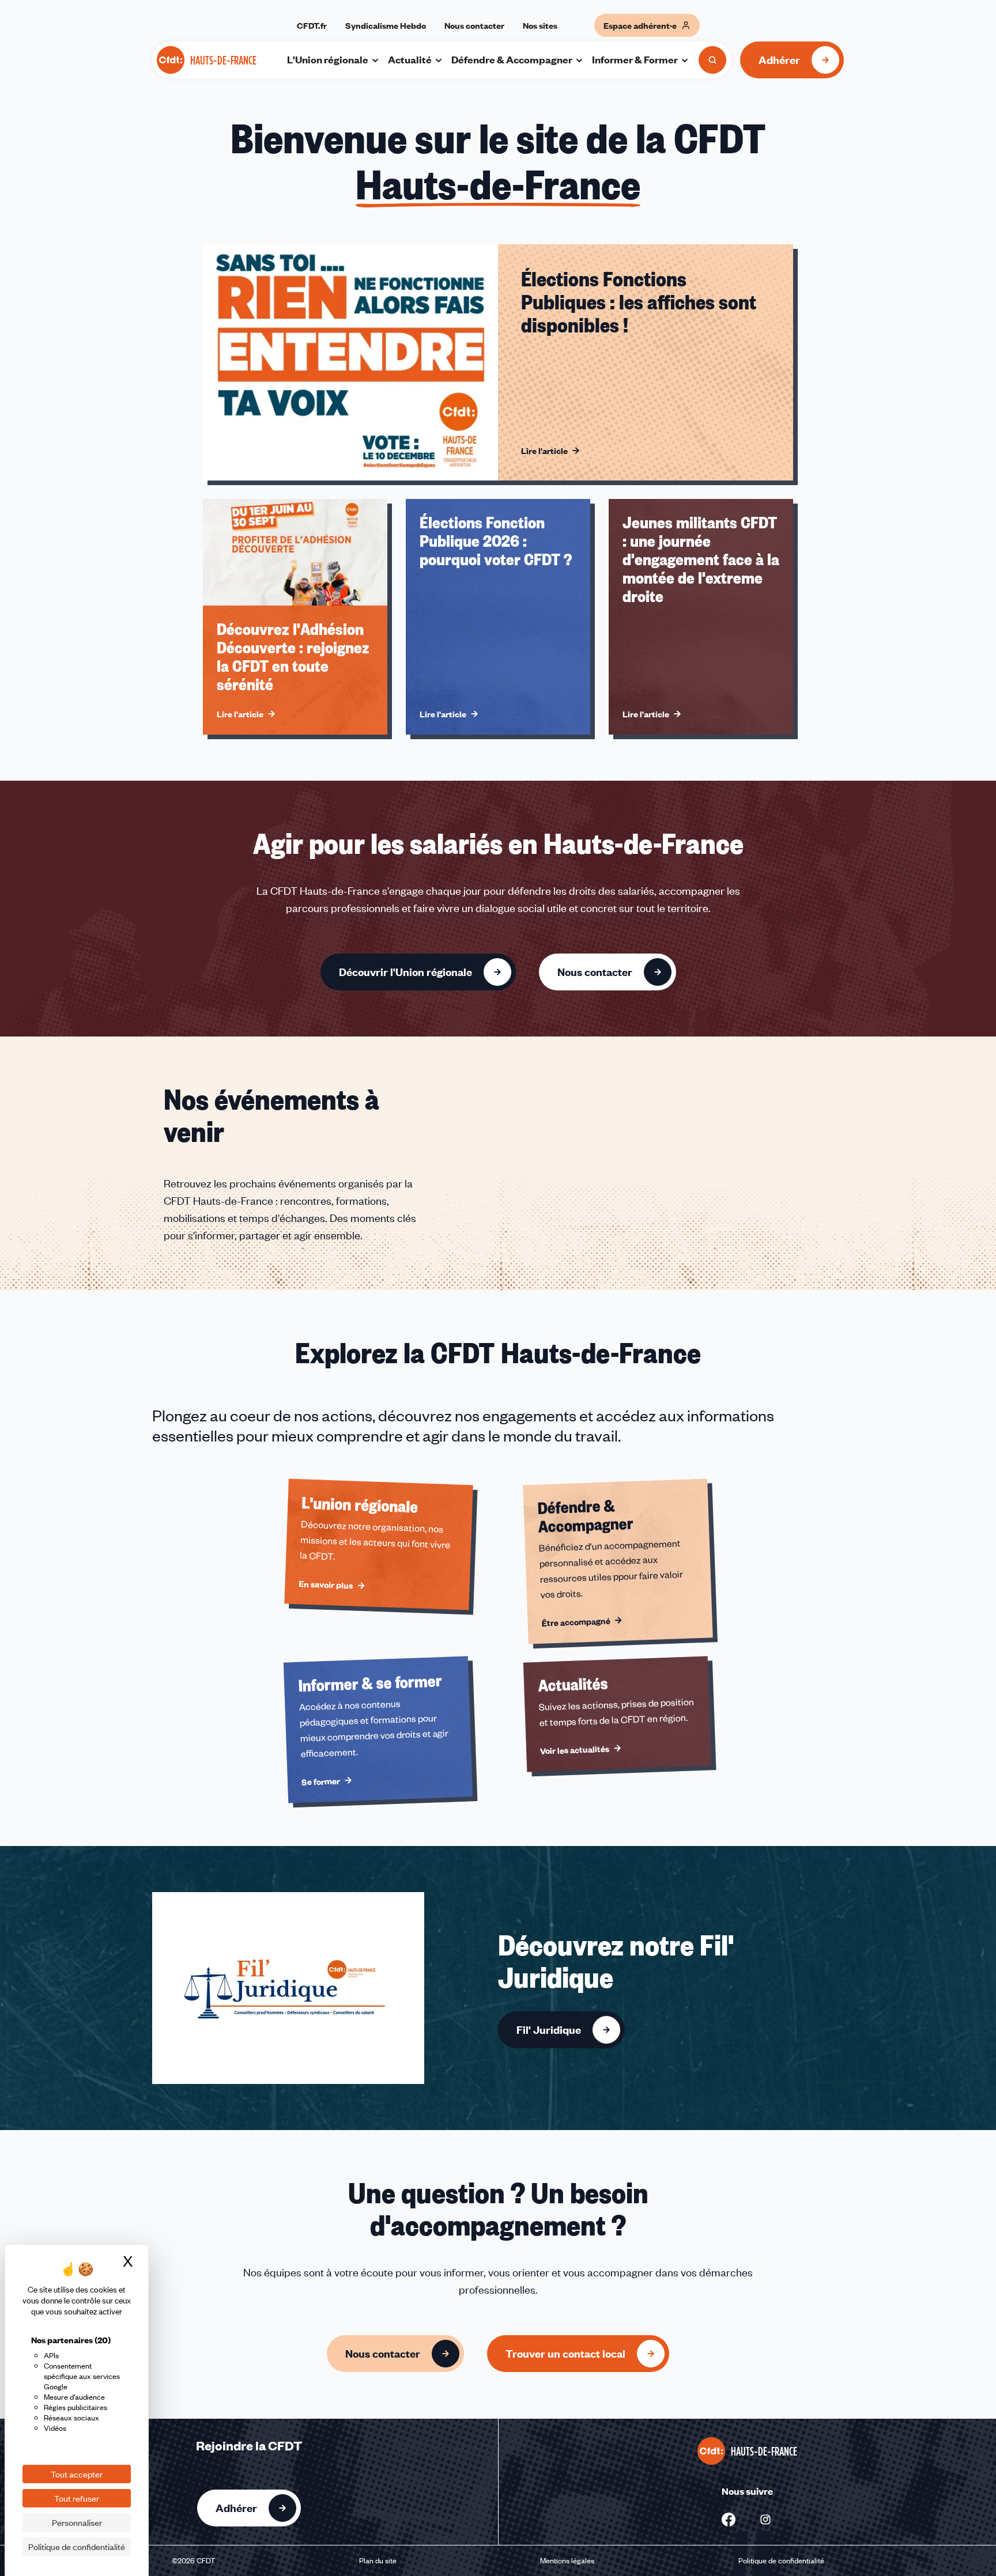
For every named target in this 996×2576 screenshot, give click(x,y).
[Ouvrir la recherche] (712, 60)
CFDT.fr (312, 25)
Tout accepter (77, 2474)
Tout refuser (77, 2498)
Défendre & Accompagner (512, 59)
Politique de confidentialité (781, 2560)
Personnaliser (77, 2522)
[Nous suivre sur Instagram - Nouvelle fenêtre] (765, 2520)
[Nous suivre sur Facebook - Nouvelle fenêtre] (729, 2520)
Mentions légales (567, 2560)
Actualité (410, 59)
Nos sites (540, 25)
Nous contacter (474, 25)
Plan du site (378, 2560)
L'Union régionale (328, 59)
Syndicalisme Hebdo (386, 25)
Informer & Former (635, 59)
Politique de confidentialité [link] (77, 2547)
